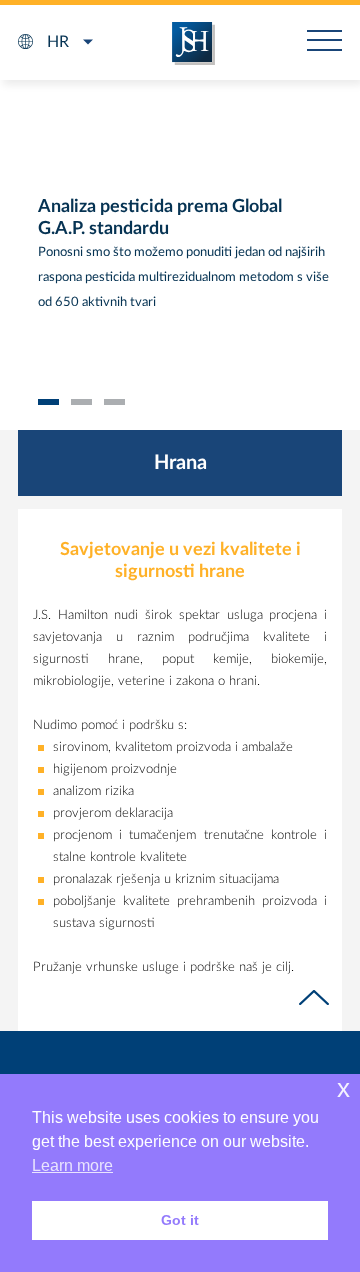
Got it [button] (180, 1220)
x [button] (343, 1088)
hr (58, 42)
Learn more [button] (72, 1165)
